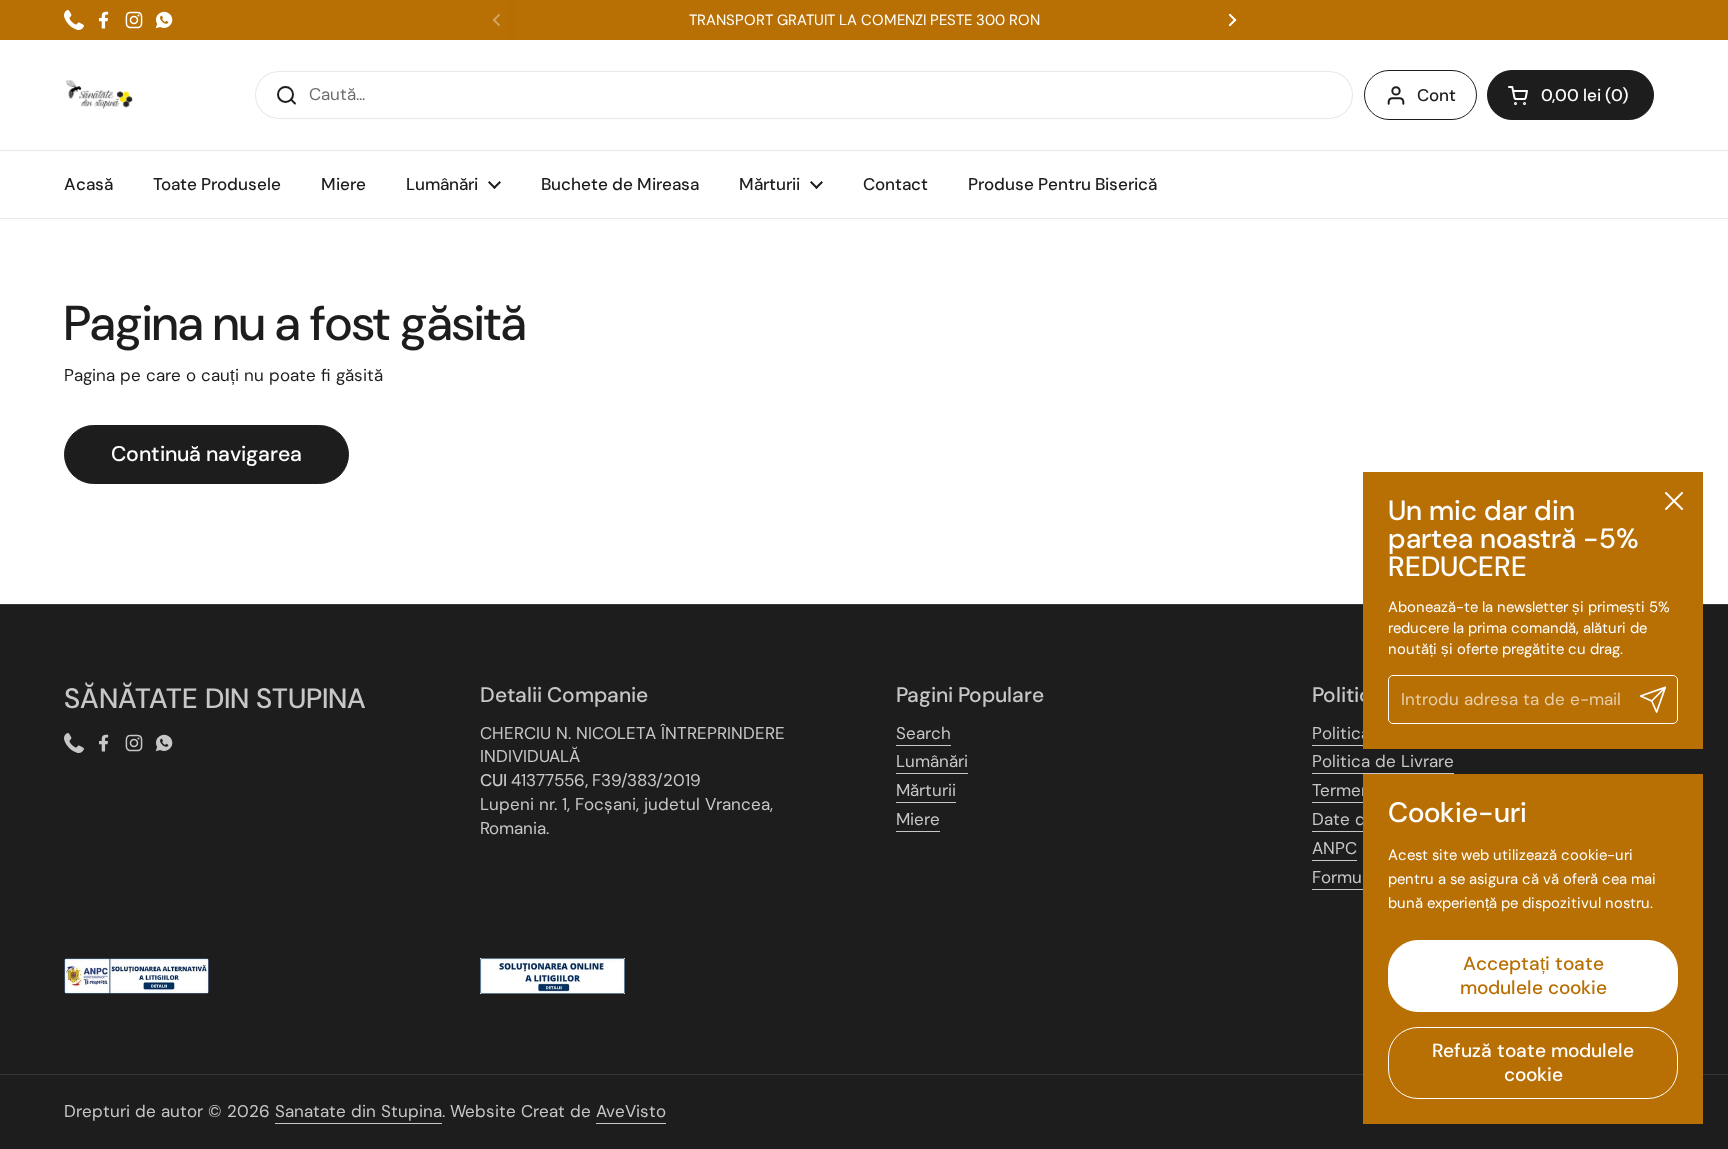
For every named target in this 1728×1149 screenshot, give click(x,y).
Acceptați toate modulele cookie (1533, 975)
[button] (1570, 95)
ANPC (1334, 848)
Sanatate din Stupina (358, 1111)
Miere (918, 819)
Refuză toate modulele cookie (1533, 1062)
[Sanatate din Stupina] (99, 95)
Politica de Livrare (1383, 761)
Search (923, 733)
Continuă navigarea (206, 454)
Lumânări (932, 761)
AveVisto (631, 1111)
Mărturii (926, 790)
